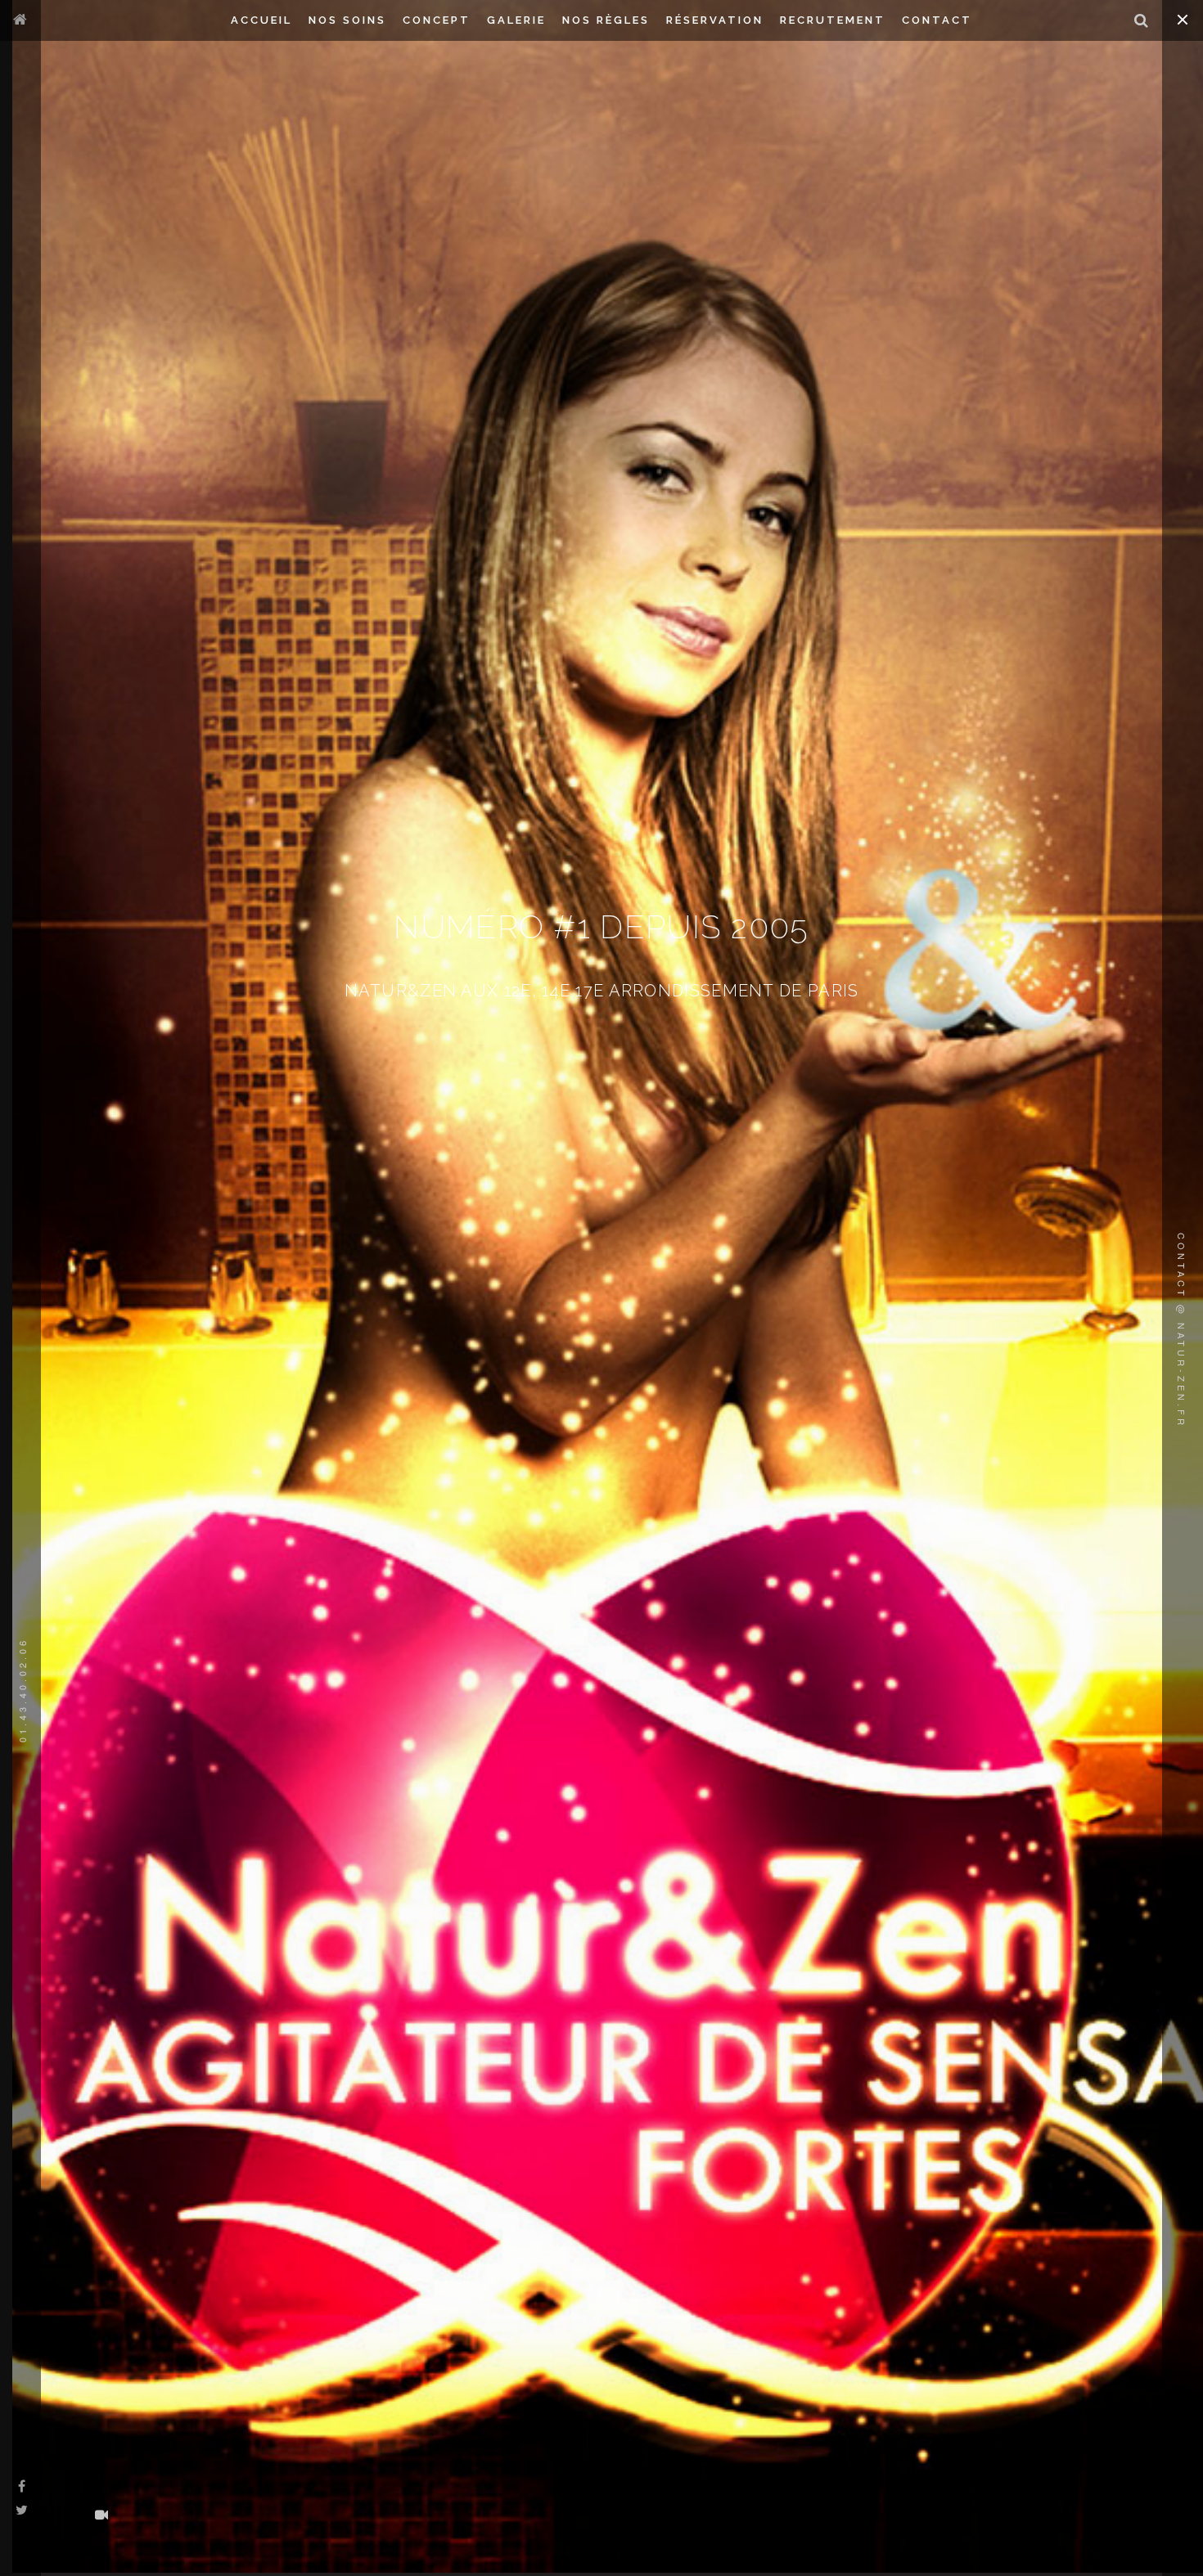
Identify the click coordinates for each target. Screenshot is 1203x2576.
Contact (937, 20)
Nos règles (606, 20)
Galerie (516, 20)
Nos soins (347, 20)
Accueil (261, 20)
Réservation (715, 20)
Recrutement (833, 20)
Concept (437, 20)
